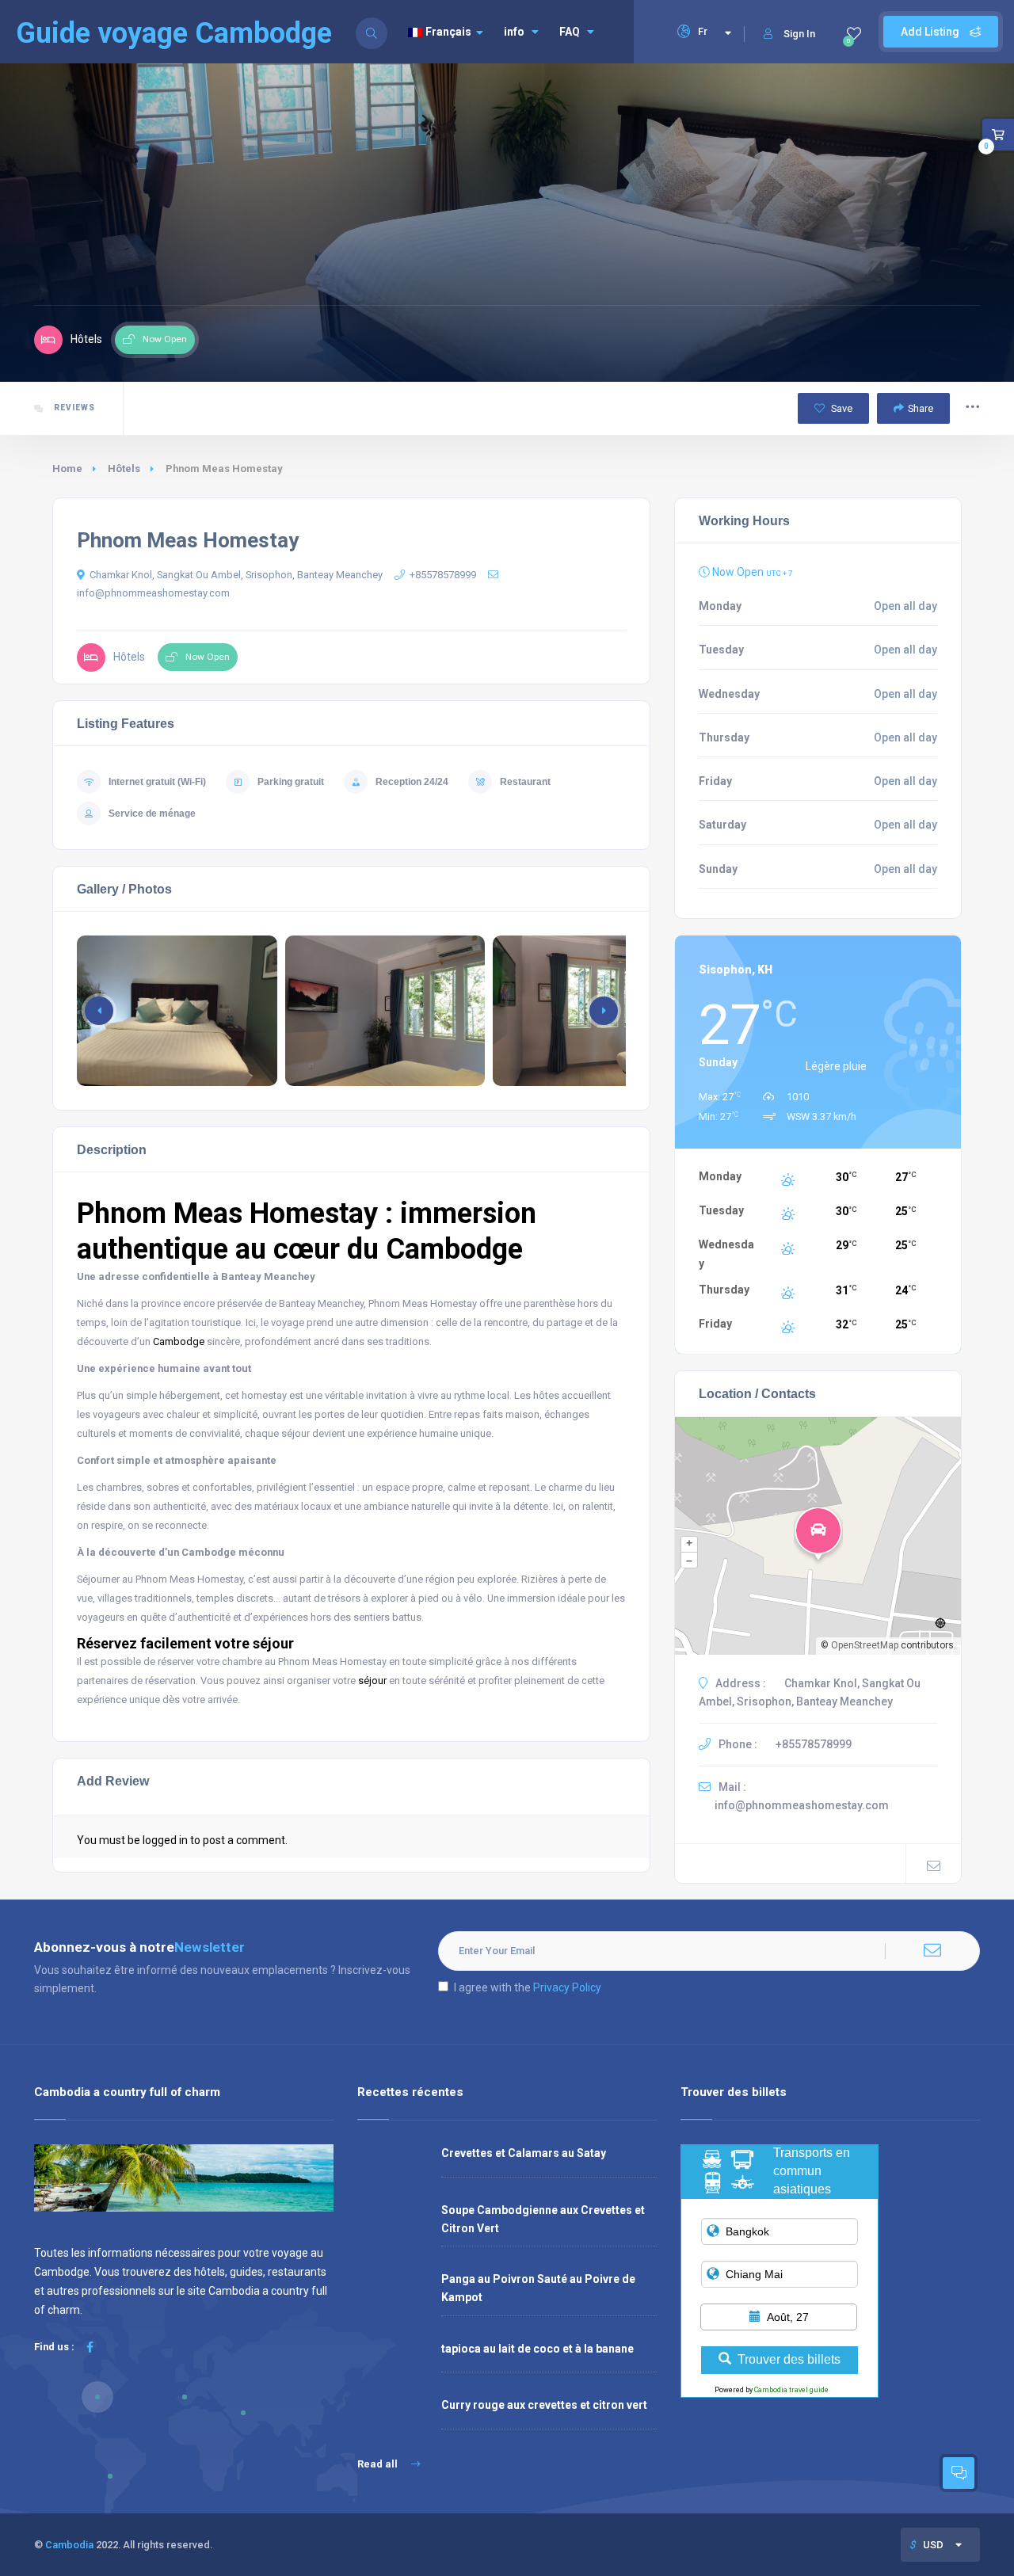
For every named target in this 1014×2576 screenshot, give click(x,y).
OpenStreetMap (865, 1645)
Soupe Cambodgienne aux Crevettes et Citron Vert (543, 2219)
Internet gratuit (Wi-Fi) (157, 782)
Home (67, 469)
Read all (379, 2464)
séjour (372, 1680)
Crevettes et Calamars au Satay (524, 2153)
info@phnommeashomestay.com (802, 1805)
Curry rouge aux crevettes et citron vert (544, 2405)
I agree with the (528, 1987)
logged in (165, 1840)
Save (841, 408)
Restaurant (525, 782)
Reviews (73, 408)
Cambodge (179, 1341)
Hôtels (124, 469)
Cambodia (69, 2545)
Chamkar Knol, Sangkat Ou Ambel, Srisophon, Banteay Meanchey (236, 575)
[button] (604, 1011)
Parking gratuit (291, 782)
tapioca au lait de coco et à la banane (537, 2349)
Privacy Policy (567, 1987)
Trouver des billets (789, 2359)
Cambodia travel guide (791, 2390)
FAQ (570, 32)
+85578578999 (443, 575)
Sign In (799, 34)
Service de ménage (152, 814)
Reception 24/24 (412, 782)
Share (921, 408)
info (514, 32)
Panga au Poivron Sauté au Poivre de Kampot (538, 2288)
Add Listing (931, 32)
